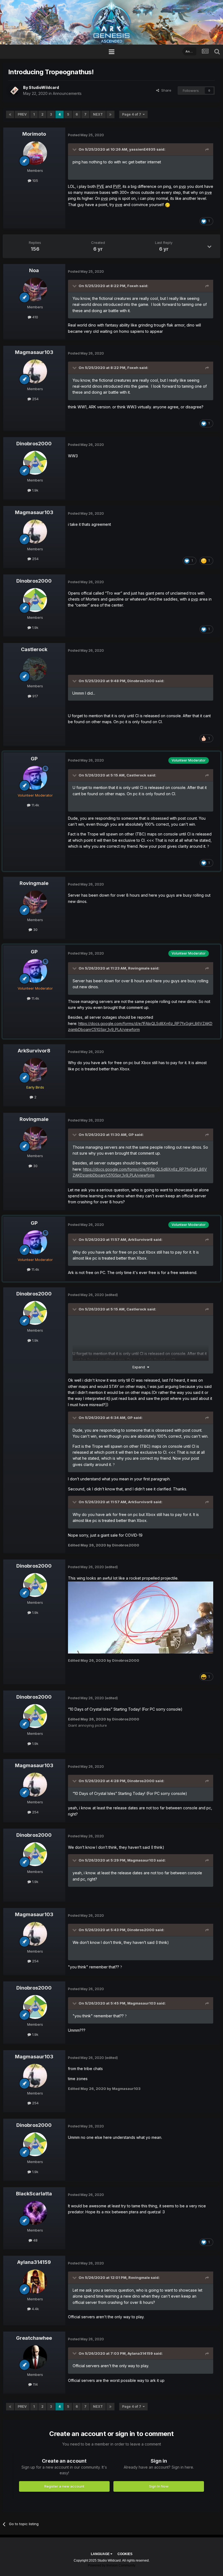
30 (35, 930)
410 (35, 317)
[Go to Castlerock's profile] (35, 669)
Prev (22, 114)
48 (35, 2240)
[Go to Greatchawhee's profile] (35, 2357)
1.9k (35, 490)
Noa (34, 270)
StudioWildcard (44, 87)
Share (165, 90)
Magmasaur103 (34, 352)
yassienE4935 (142, 149)
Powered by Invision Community (112, 2565)
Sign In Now (159, 2486)
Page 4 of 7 (132, 114)
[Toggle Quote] (75, 149)
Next (98, 114)
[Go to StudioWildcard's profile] (14, 91)
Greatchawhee (34, 2338)
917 (35, 696)
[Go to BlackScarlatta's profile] (35, 2213)
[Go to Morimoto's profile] (35, 153)
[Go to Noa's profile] (35, 290)
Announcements (67, 93)
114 (35, 2384)
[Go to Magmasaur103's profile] (35, 371)
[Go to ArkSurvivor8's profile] (35, 1070)
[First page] (10, 114)
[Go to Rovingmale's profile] (35, 902)
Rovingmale (34, 883)
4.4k (35, 2309)
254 (35, 399)
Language (101, 2554)
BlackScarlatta (34, 2194)
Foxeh (133, 286)
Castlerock (34, 649)
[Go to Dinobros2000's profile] (35, 463)
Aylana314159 (34, 2262)
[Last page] (110, 114)
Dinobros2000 (34, 444)
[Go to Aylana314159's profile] (35, 2282)
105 (35, 181)
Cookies (125, 2554)
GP (34, 759)
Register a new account (64, 2486)
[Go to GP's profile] (35, 778)
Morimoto (34, 134)
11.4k (35, 805)
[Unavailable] (141, 1617)
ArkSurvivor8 (34, 1051)
